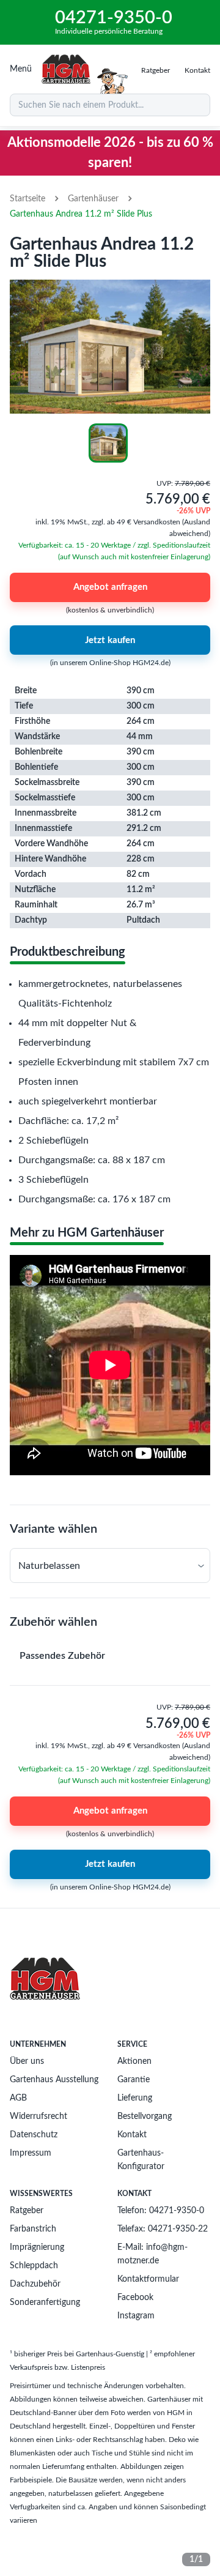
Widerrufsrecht (38, 2116)
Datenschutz (34, 2135)
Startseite (28, 199)
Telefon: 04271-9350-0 (161, 2211)
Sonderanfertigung (45, 2302)
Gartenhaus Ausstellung (54, 2080)
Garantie (134, 2080)
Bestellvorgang (145, 2116)
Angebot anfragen (110, 587)
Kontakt (132, 2135)
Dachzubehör (35, 2284)
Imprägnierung (37, 2247)
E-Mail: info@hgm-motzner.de (152, 2254)
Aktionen (134, 2061)
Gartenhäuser (93, 199)
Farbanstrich (33, 2229)
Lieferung (135, 2098)
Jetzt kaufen (110, 640)
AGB (18, 2098)
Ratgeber (27, 2211)
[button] (110, 1565)
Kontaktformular (148, 2279)
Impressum (31, 2153)
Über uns (27, 2061)
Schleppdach (34, 2266)
